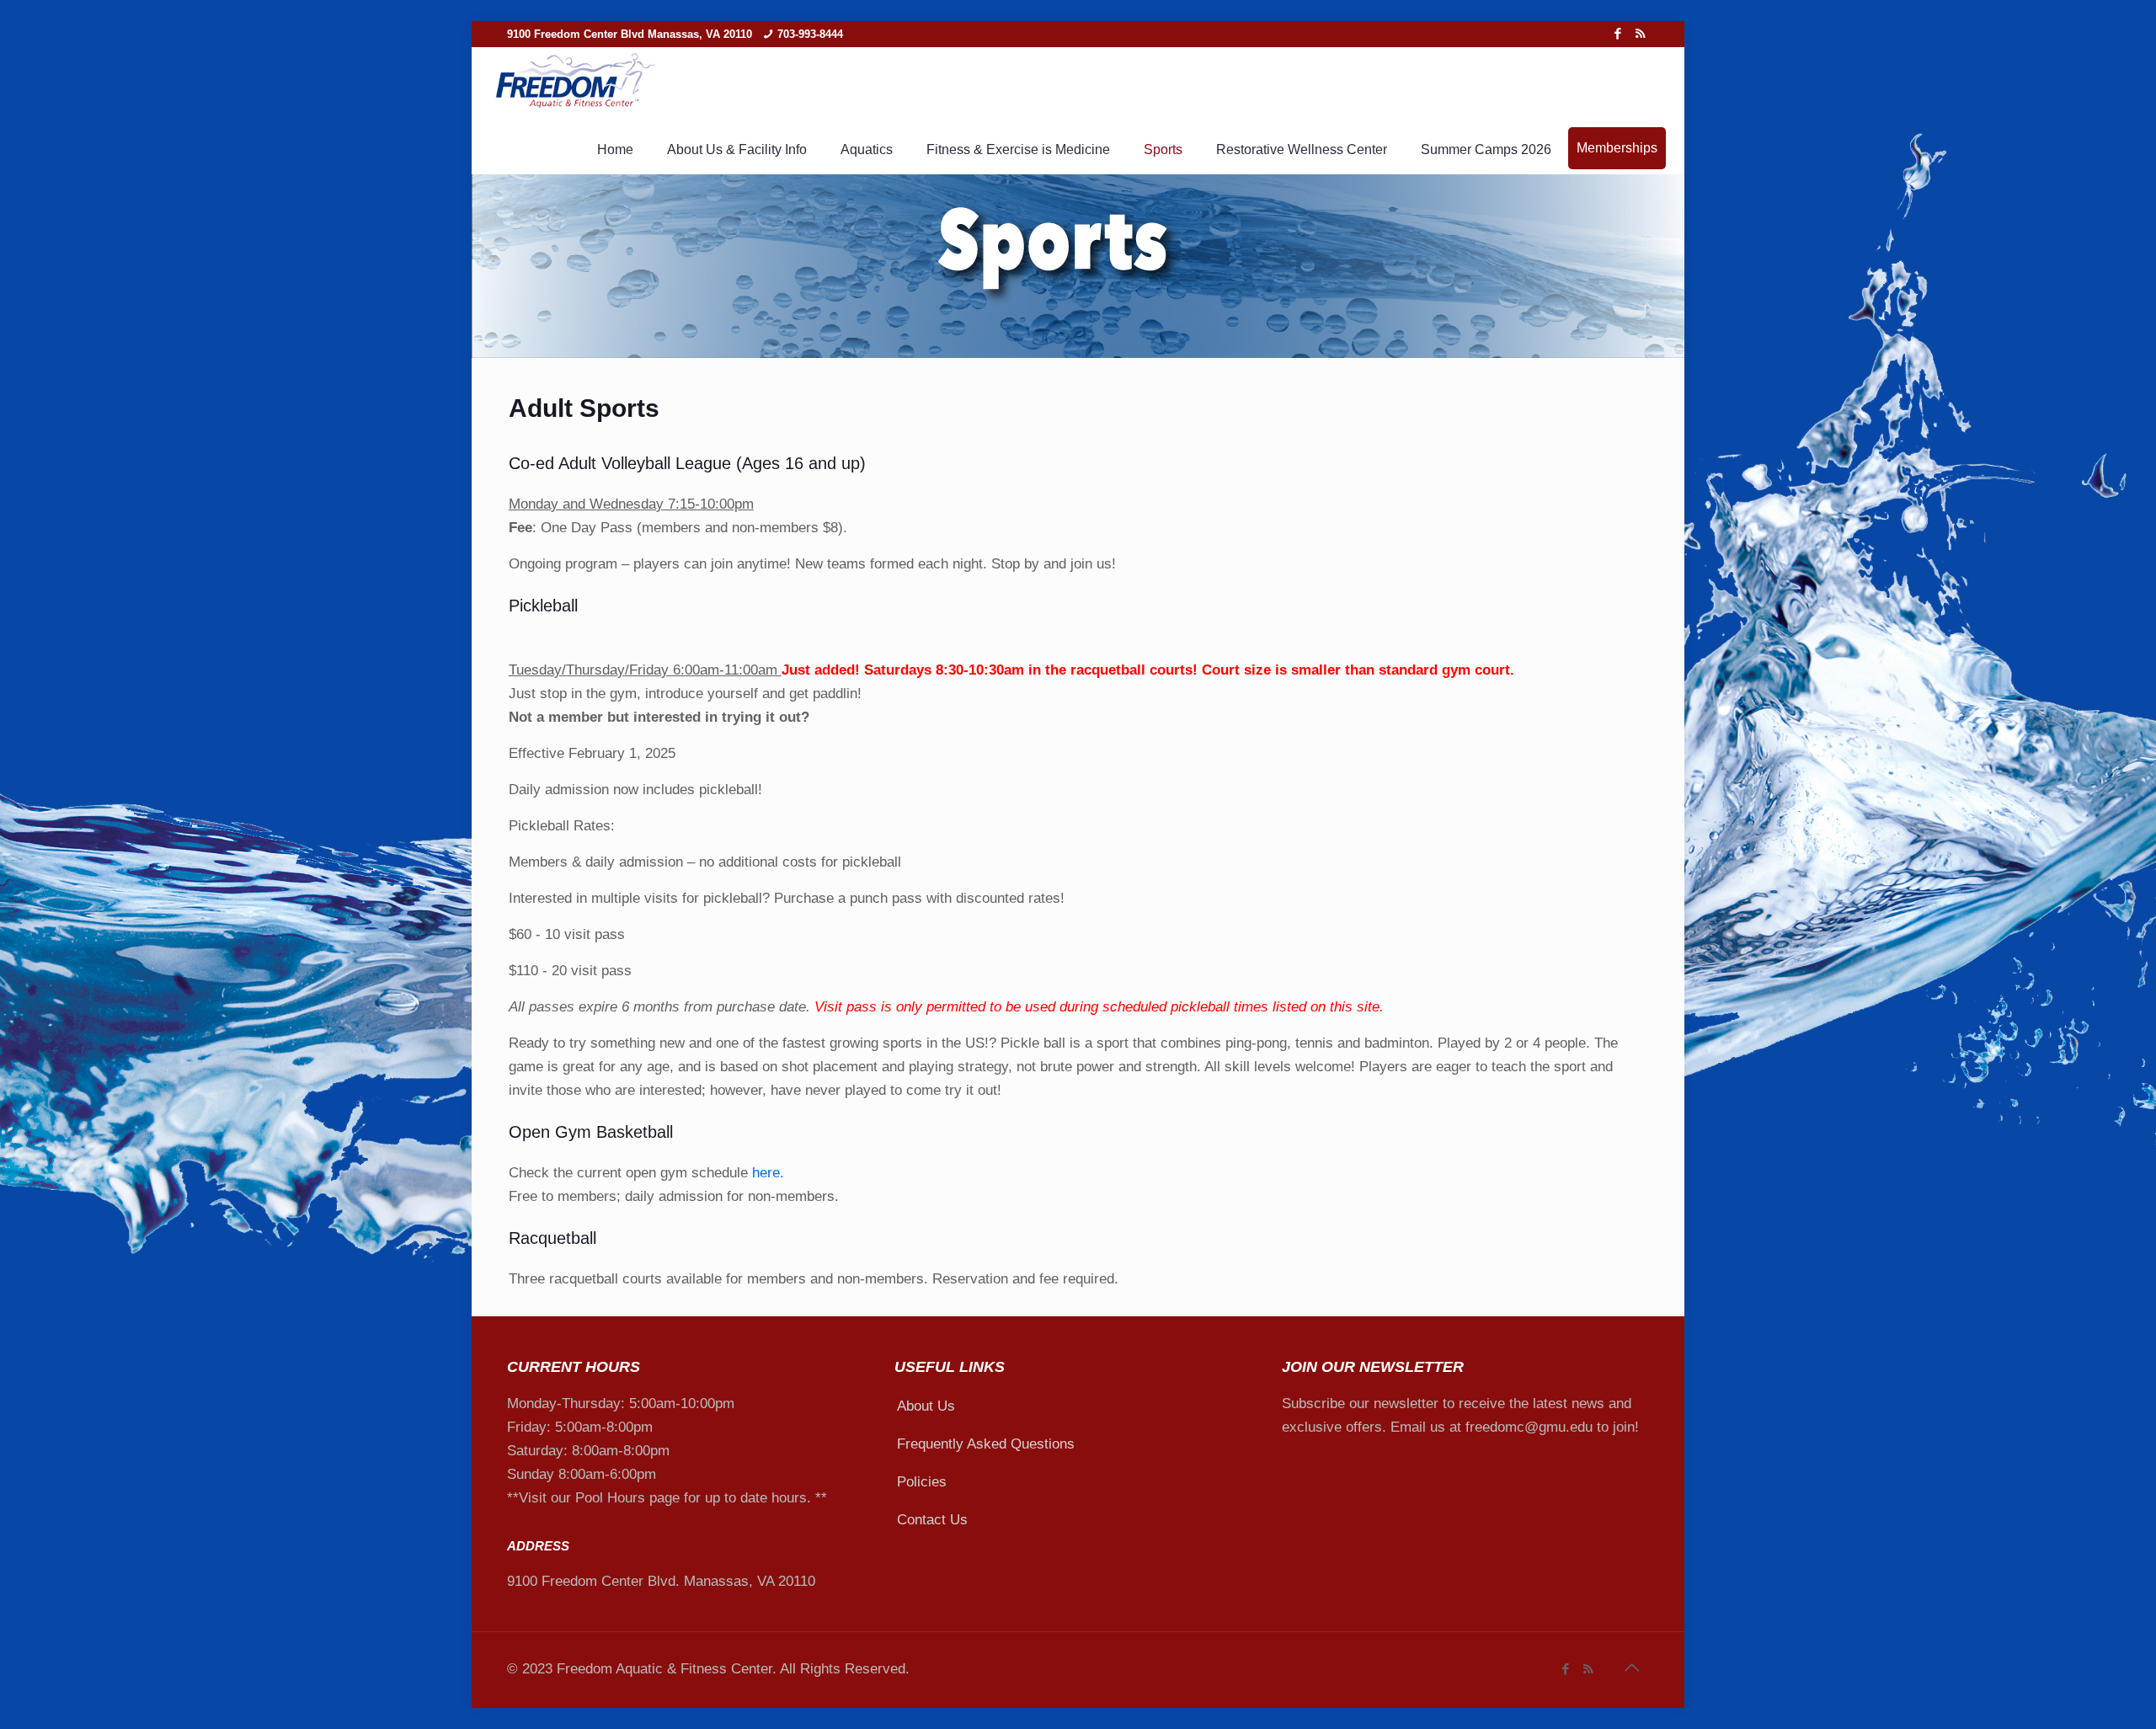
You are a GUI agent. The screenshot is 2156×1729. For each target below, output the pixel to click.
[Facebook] (1617, 33)
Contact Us (932, 1520)
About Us (926, 1406)
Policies (922, 1482)
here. (768, 1173)
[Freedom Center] (574, 82)
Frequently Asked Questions (986, 1444)
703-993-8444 (810, 34)
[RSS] (1640, 33)
